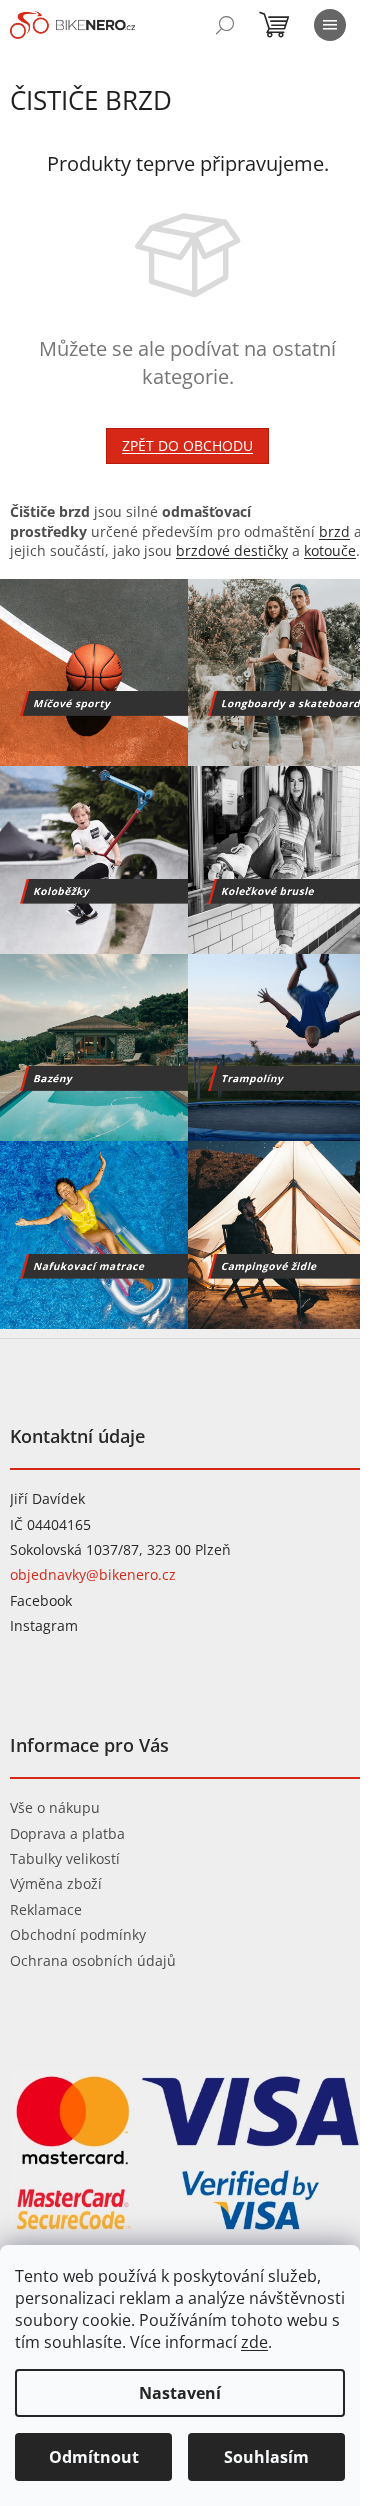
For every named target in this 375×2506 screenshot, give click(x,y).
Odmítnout (94, 2457)
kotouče (330, 550)
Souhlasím (266, 2457)
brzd (334, 531)
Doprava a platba (67, 1833)
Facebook (41, 1600)
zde (254, 2342)
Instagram (44, 1625)
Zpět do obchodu (187, 445)
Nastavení (180, 2393)
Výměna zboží (56, 1883)
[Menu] (330, 25)
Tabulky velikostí (65, 1858)
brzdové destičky (232, 550)
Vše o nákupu (55, 1807)
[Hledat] (225, 25)
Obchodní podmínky (78, 1934)
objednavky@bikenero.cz (93, 1574)
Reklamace (46, 1909)
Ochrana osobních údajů (93, 1960)
